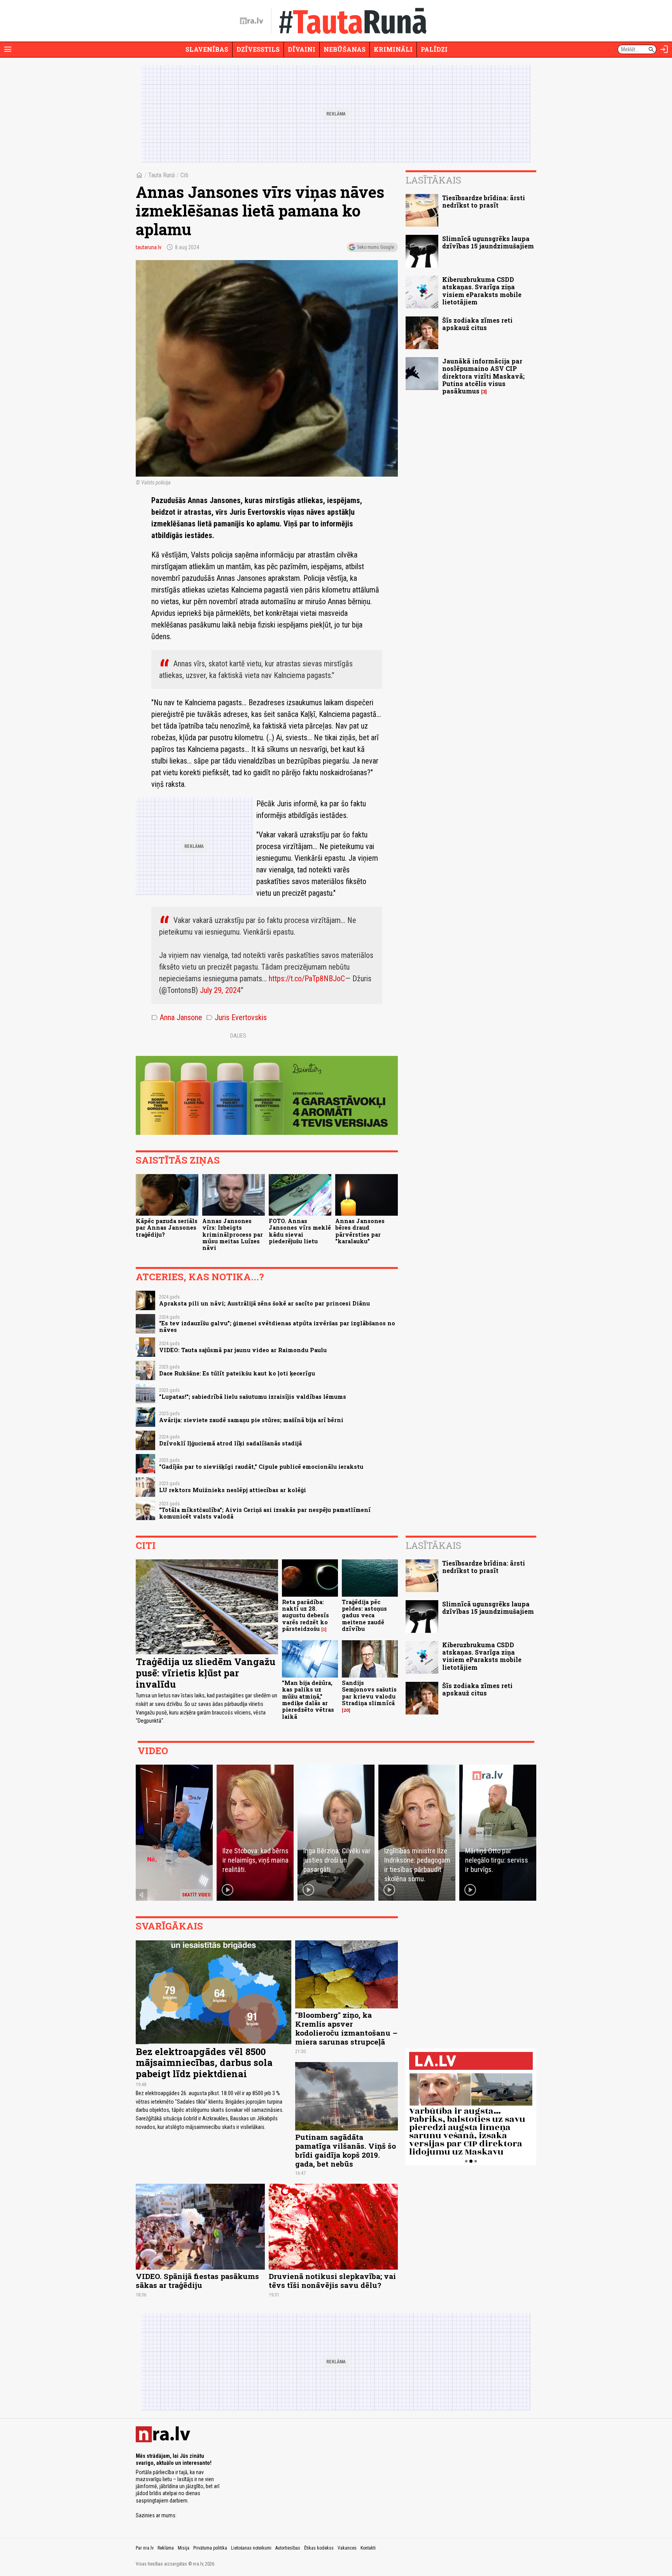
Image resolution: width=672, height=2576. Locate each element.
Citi (184, 175)
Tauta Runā (162, 175)
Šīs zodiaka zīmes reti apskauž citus (477, 324)
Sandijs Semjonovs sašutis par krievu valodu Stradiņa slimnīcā (369, 1693)
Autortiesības (288, 2548)
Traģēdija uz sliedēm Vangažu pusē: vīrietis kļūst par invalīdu (206, 1673)
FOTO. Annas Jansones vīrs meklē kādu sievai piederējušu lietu (300, 1231)
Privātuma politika (210, 2548)
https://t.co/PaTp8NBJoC (307, 979)
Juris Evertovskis (236, 1017)
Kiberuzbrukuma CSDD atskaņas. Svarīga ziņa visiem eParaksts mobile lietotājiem (482, 291)
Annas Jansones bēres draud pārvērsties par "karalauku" (360, 1231)
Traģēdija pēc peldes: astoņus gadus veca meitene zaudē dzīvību (364, 1615)
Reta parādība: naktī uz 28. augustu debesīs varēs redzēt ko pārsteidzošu (305, 1615)
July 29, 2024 (220, 990)
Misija (184, 2548)
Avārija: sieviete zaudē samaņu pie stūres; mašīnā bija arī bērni (251, 1420)
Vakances (347, 2548)
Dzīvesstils (258, 49)
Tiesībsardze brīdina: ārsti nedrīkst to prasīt (484, 201)
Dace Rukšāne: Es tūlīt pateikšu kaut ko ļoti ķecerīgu (237, 1373)
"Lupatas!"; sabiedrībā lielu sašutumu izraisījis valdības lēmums (253, 1397)
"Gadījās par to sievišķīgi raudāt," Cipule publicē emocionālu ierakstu (261, 1467)
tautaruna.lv (149, 247)
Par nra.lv (145, 2548)
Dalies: (239, 1036)
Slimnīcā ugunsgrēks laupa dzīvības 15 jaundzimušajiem (488, 242)
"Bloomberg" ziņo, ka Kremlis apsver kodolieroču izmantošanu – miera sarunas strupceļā (346, 2028)
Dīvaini (302, 49)
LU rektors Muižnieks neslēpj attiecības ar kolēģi (233, 1490)
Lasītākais (433, 180)
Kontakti (368, 2548)
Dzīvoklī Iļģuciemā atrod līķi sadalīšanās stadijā (230, 1443)
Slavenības (207, 49)
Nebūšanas (345, 49)
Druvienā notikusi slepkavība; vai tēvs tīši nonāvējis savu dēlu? (332, 2281)
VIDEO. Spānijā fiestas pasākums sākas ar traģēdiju (197, 2281)
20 (346, 1710)
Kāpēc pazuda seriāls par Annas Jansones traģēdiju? (167, 1228)
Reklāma (166, 2548)
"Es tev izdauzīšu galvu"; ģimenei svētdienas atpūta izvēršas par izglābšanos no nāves (277, 1326)
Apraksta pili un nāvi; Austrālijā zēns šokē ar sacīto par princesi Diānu (264, 1303)
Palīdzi (434, 49)
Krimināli (393, 49)
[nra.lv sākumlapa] (252, 21)
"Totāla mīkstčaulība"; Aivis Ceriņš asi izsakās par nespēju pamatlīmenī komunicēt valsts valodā (265, 1513)
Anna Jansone (177, 1017)
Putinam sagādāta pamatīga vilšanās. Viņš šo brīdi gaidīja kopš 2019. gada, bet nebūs (346, 2150)
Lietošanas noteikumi (251, 2548)
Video (153, 1751)
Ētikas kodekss (319, 2548)
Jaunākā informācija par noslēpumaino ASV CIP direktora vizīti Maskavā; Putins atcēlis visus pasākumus (483, 376)
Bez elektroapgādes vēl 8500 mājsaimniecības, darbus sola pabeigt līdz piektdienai (204, 2063)
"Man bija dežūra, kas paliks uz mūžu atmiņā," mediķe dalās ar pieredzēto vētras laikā (308, 1700)
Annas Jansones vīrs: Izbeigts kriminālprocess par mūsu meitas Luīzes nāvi (233, 1234)
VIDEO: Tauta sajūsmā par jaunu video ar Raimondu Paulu (243, 1350)
